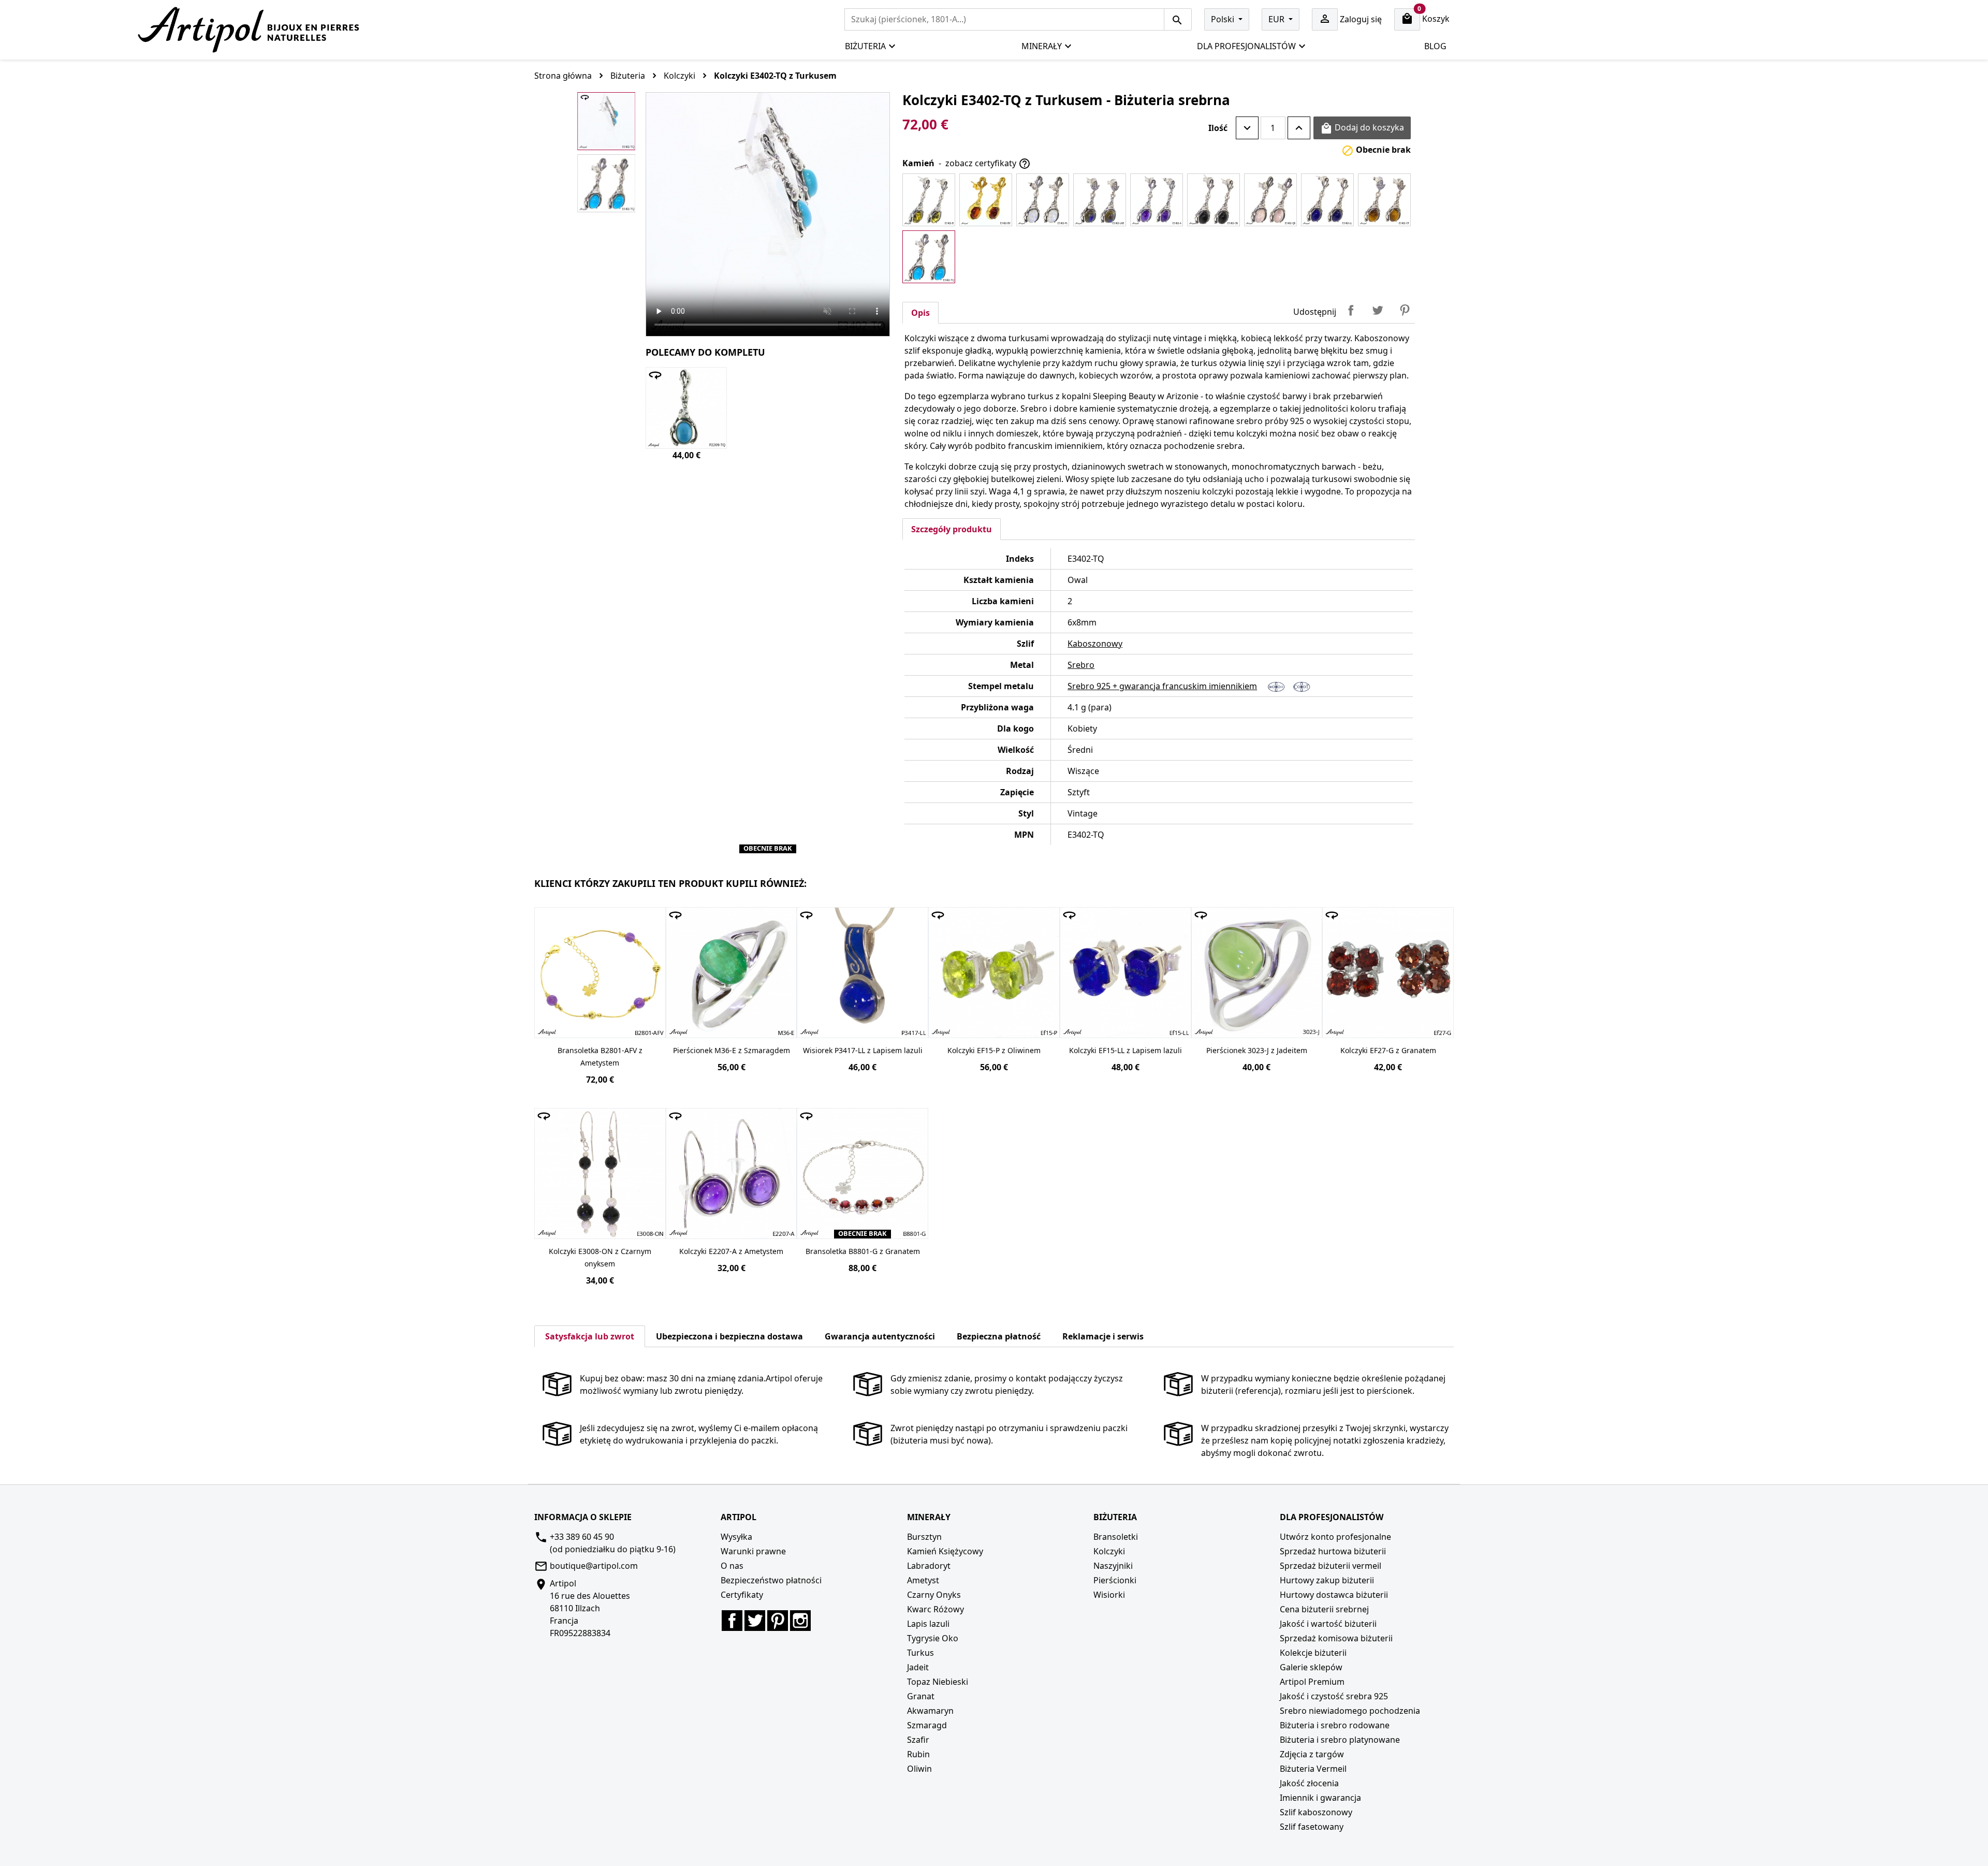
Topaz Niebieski (938, 1682)
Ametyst (923, 1580)
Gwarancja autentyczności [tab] (880, 1336)
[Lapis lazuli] (1327, 200)
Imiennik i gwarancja (1320, 1798)
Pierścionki (1115, 1580)
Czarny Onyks (934, 1595)
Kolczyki (1109, 1551)
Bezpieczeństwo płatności (771, 1580)
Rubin (918, 1754)
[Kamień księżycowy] (1043, 200)
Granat (921, 1696)
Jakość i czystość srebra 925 (1334, 1696)
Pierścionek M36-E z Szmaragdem (732, 1050)
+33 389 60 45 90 (582, 1537)
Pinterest (1405, 310)
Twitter (755, 1621)
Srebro (1081, 665)
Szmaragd (927, 1725)
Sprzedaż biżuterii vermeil (1331, 1566)
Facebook (732, 1621)
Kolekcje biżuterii (1313, 1653)
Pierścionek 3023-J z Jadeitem (1257, 1050)
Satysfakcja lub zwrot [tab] (590, 1336)
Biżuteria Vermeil (1313, 1769)
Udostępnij (1351, 310)
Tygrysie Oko (933, 1638)
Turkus (920, 1653)
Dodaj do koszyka (1362, 128)
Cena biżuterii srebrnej (1324, 1609)
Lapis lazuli (928, 1624)
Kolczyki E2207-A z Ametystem (731, 1251)
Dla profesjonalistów (1246, 46)
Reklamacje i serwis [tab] (1103, 1336)
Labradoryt (929, 1566)
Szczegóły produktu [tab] (952, 529)
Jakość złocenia (1309, 1783)
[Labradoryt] (1100, 200)
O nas (732, 1566)
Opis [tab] (920, 313)
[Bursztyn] (929, 200)
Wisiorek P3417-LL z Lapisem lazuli (863, 1050)
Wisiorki (1109, 1595)
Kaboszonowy (1095, 644)
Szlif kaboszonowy (1316, 1812)
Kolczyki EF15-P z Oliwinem (994, 1050)
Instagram (800, 1621)
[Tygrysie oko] (1384, 200)
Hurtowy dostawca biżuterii (1334, 1595)
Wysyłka (736, 1537)
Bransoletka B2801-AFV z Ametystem (600, 1056)
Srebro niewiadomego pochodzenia (1350, 1711)
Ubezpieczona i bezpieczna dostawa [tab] (729, 1336)
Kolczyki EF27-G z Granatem (1388, 1050)
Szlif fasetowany (1312, 1827)
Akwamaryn (930, 1711)
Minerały (1042, 46)
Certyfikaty (742, 1595)
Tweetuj (1378, 310)
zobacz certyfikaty (988, 164)
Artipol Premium (1312, 1682)
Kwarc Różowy (935, 1609)
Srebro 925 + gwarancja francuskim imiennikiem (1162, 686)
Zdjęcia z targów (1312, 1754)
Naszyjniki (1113, 1566)
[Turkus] (929, 257)
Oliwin (919, 1769)
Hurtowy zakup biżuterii (1327, 1580)
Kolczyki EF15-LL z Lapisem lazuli (1125, 1050)
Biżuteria (865, 46)
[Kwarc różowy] (1270, 200)
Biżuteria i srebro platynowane (1340, 1740)
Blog (1435, 46)
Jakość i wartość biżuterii (1328, 1624)
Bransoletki (1116, 1537)
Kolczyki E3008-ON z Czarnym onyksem (600, 1257)
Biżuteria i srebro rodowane (1335, 1725)
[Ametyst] (1157, 200)
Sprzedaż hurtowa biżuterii (1333, 1551)
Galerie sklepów (1311, 1667)
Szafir (918, 1740)
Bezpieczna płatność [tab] (999, 1336)
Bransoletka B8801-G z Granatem (863, 1251)
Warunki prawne (753, 1551)
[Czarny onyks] (1214, 200)
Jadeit (918, 1667)
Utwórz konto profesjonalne (1335, 1537)
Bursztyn (924, 1537)
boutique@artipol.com (594, 1566)
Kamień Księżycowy (945, 1551)
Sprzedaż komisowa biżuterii (1336, 1638)
